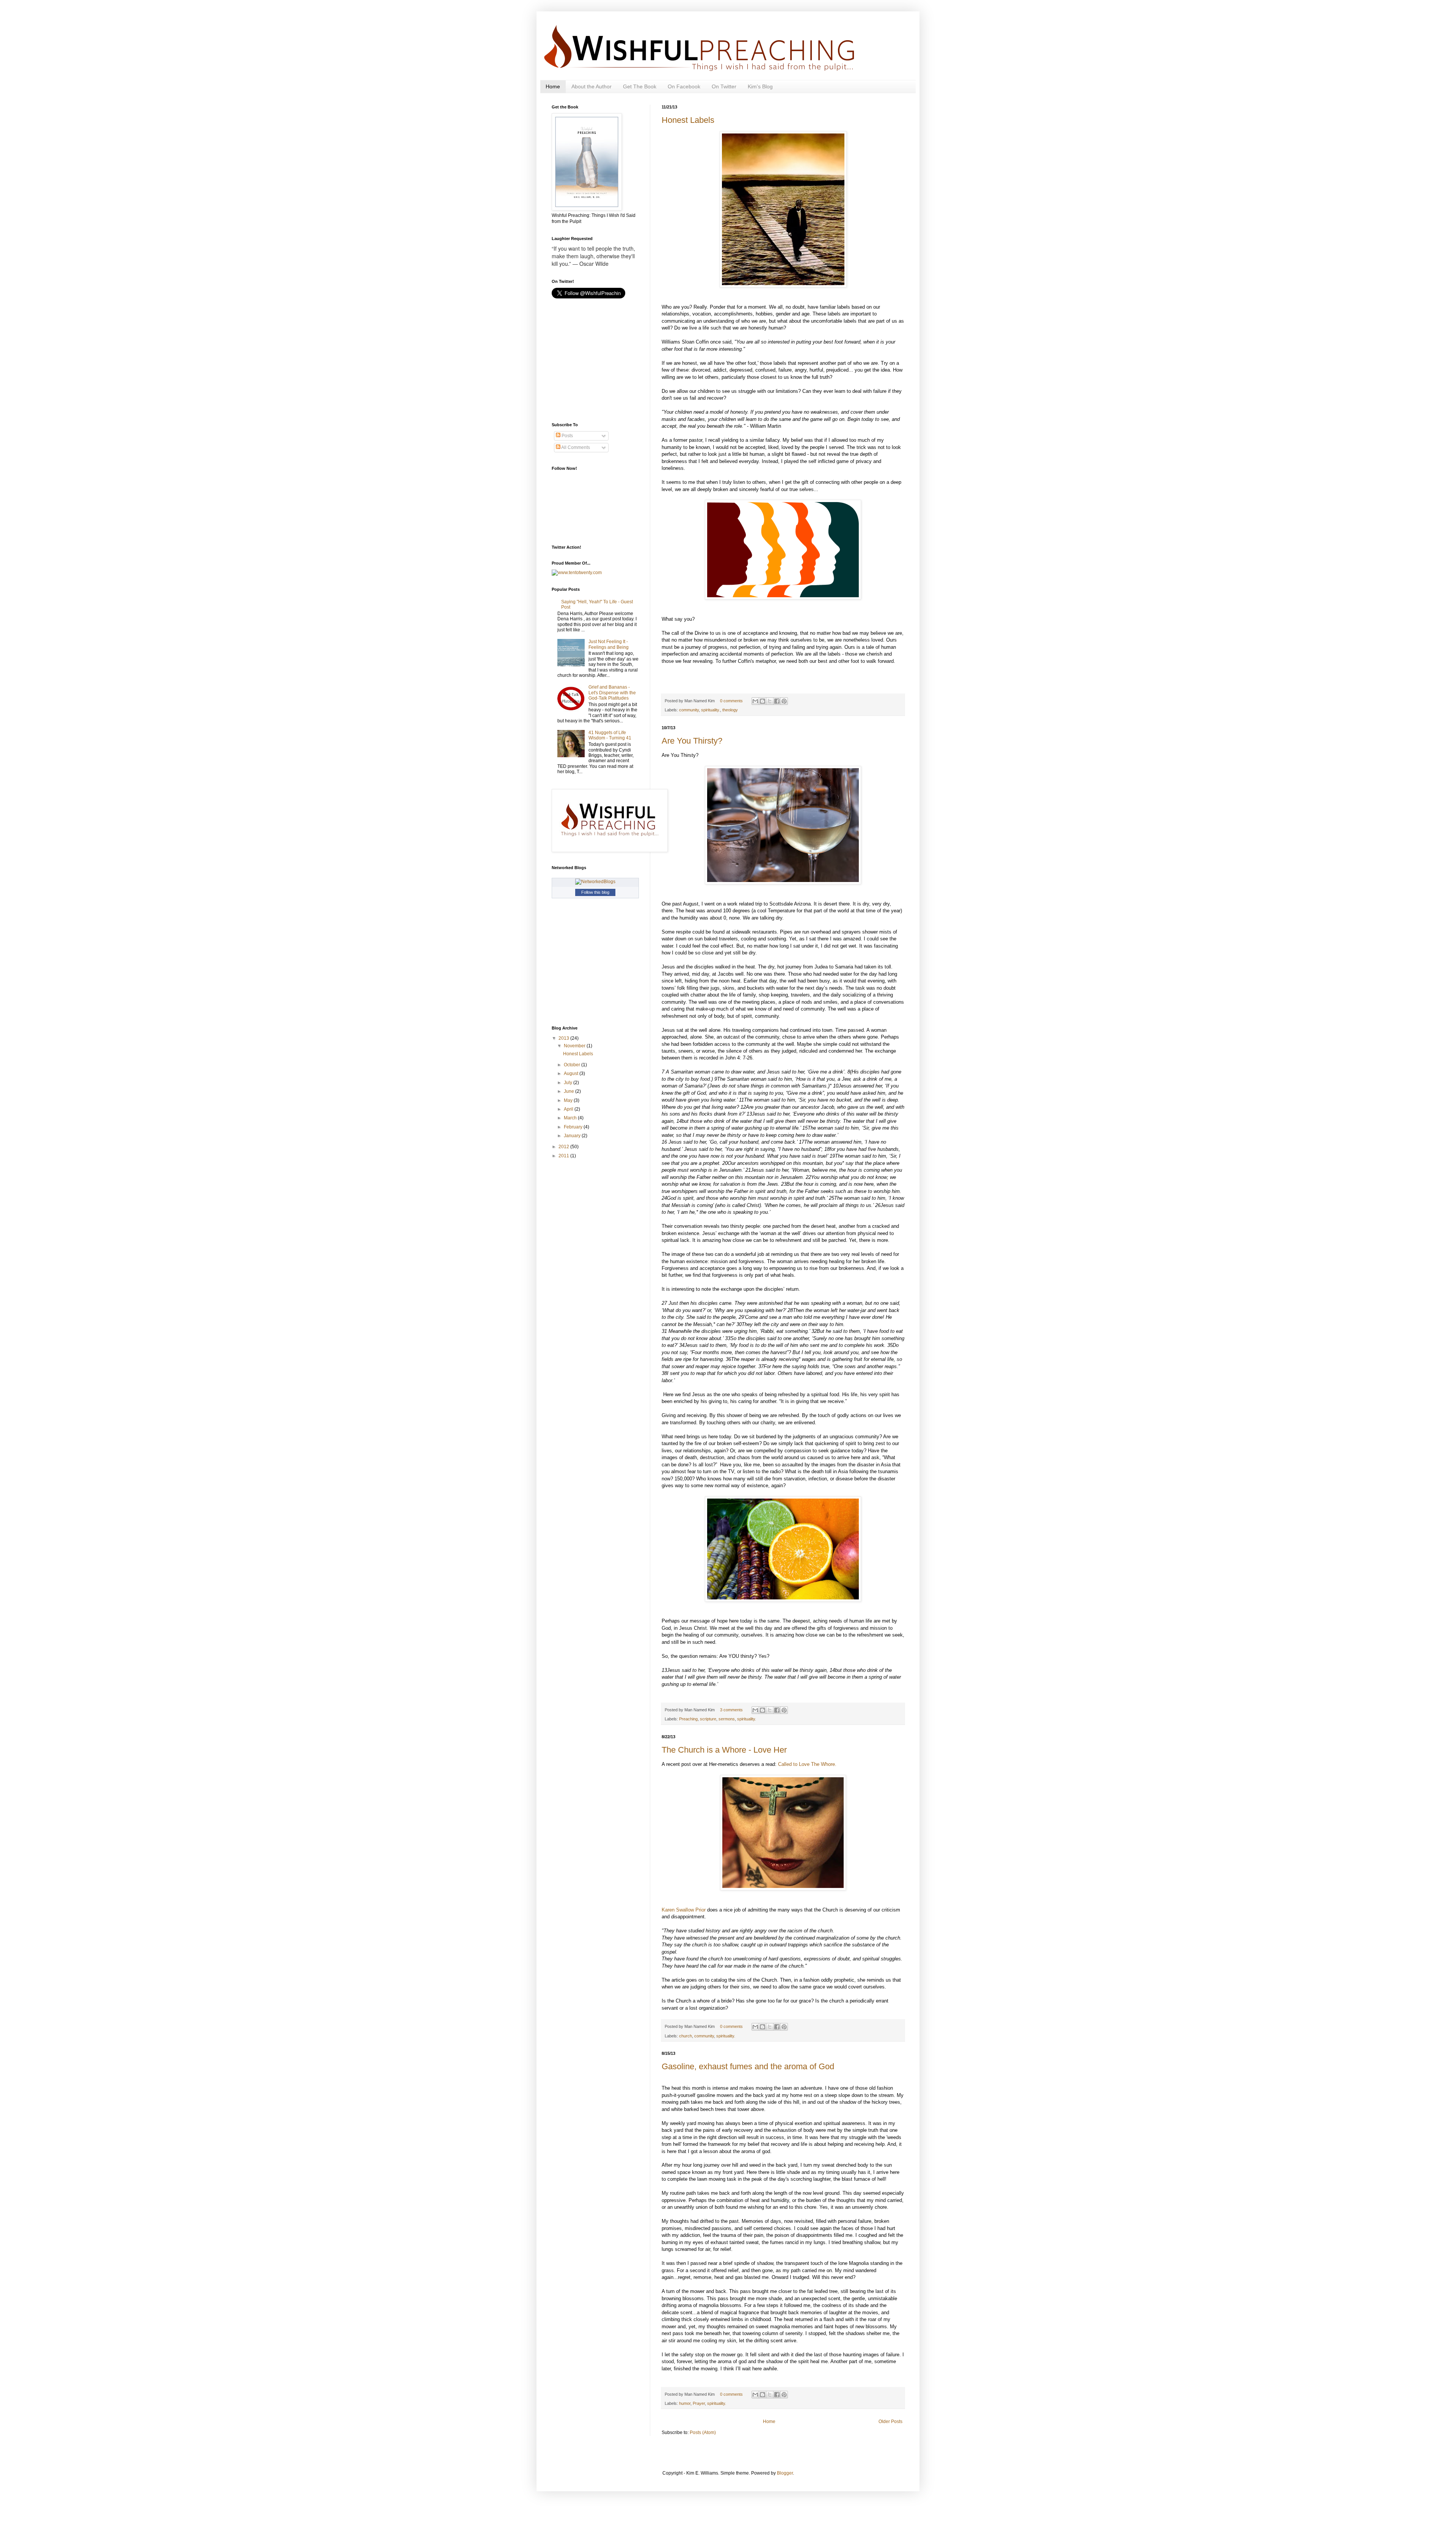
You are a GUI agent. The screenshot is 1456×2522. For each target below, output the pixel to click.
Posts (567, 436)
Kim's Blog (760, 86)
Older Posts (890, 2422)
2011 (564, 1156)
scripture (708, 1719)
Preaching (688, 1719)
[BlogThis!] (763, 701)
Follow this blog (595, 892)
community (689, 710)
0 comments (731, 701)
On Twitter (724, 86)
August (572, 1073)
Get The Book (640, 86)
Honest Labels (688, 120)
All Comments (575, 447)
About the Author (591, 86)
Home (553, 86)
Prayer (699, 2403)
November (575, 1046)
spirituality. (711, 710)
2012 (564, 1147)
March (571, 1118)
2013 (564, 1038)
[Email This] (755, 701)
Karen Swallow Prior (684, 1910)
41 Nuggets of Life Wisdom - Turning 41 (610, 735)
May (569, 1100)
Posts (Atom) (703, 2433)
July (569, 1083)
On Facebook (684, 86)
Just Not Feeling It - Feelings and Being (609, 644)
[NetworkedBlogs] (595, 882)
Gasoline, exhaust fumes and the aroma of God (748, 2066)
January (573, 1136)
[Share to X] (770, 701)
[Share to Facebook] (777, 701)
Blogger (785, 2473)
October (573, 1065)
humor (685, 2403)
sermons (727, 1719)
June (570, 1091)
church (686, 2036)
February (574, 1127)
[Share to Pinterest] (784, 701)
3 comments (731, 1710)
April (569, 1109)
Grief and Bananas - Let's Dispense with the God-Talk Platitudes (612, 693)
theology (730, 710)
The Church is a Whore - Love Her (724, 1750)
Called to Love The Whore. (807, 1764)
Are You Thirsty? (692, 741)
